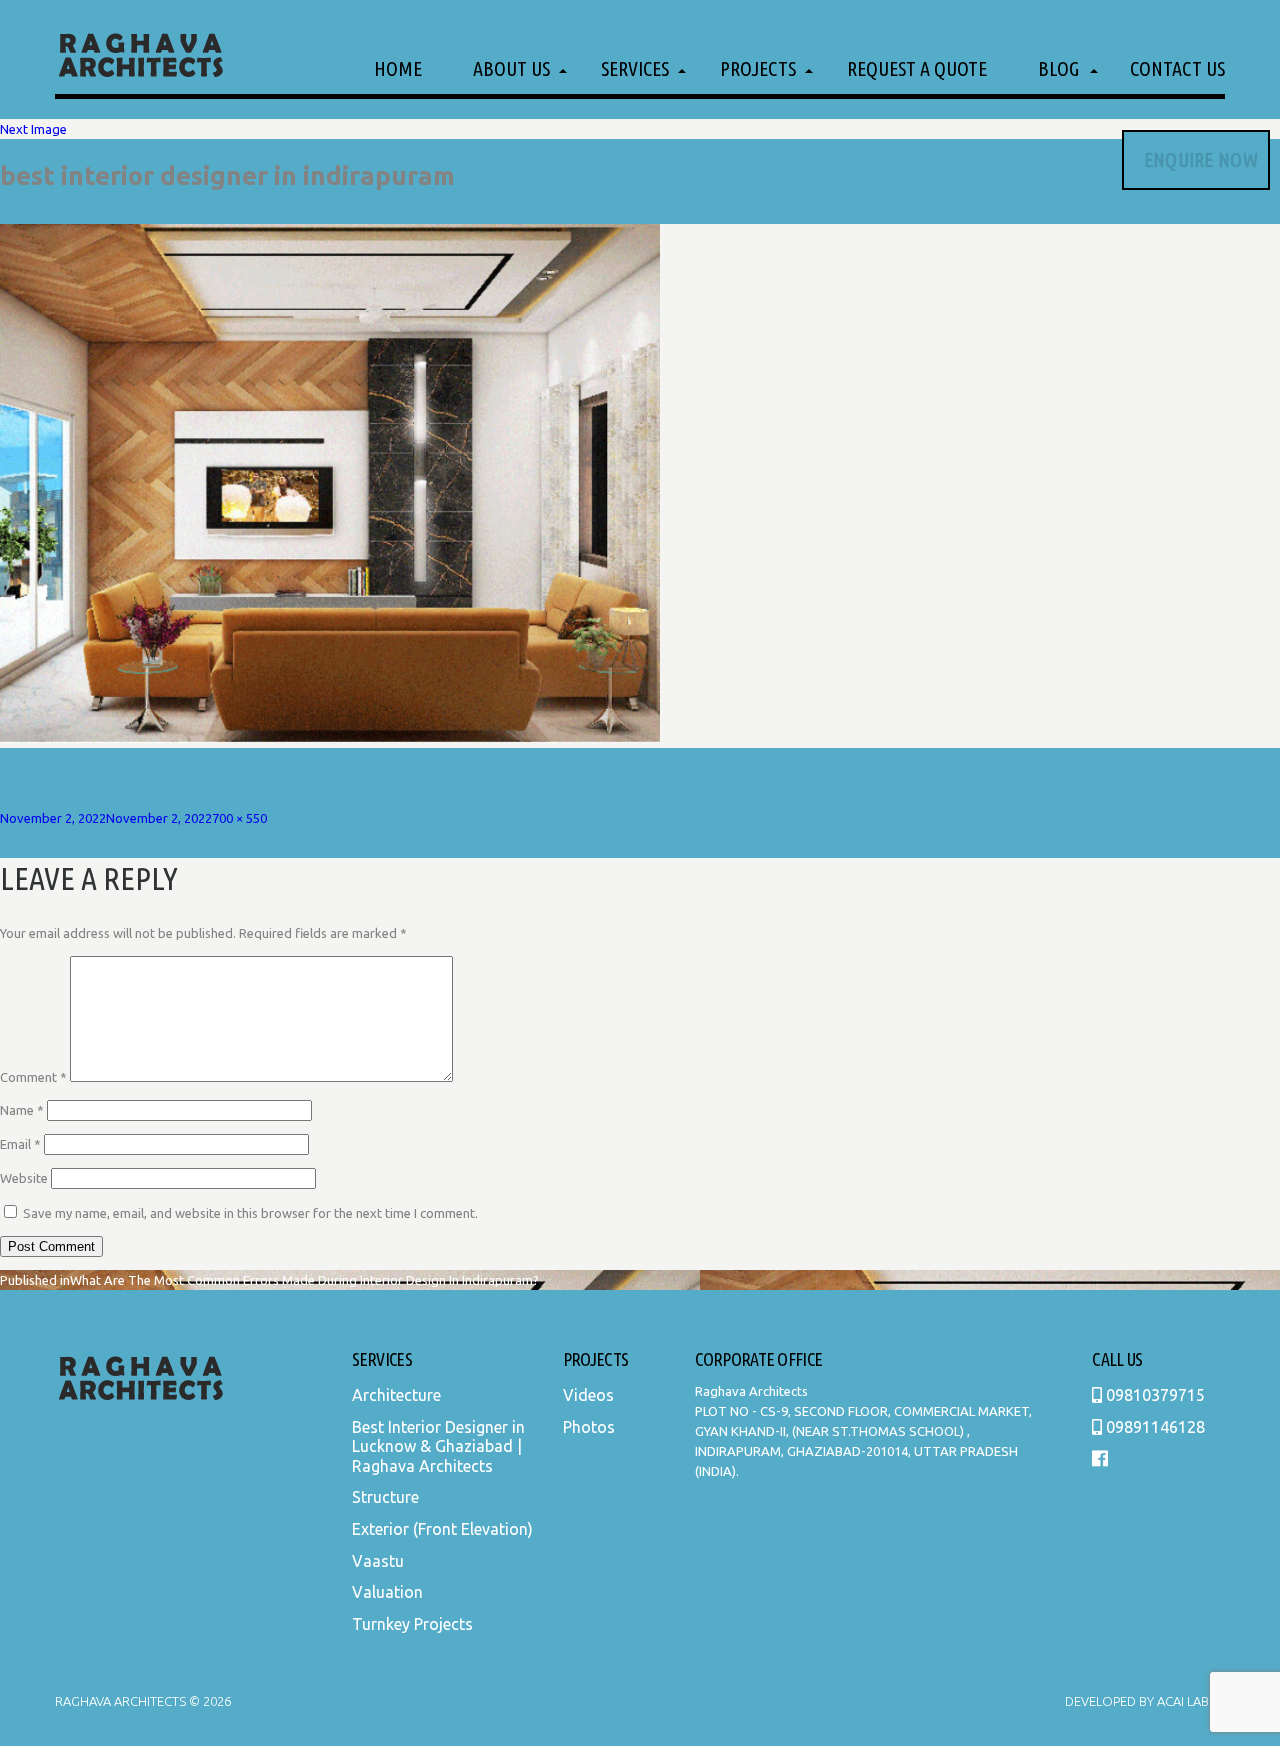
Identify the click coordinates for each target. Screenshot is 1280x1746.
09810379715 (1153, 1395)
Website (24, 1178)
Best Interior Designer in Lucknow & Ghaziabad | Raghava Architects (438, 1446)
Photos (589, 1427)
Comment (33, 1077)
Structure (385, 1497)
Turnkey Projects (412, 1624)
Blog (1058, 68)
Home (398, 68)
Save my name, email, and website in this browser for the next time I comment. (250, 1213)
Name (22, 1110)
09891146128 (1153, 1427)
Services (635, 68)
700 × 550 (239, 818)
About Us (511, 68)
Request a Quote (917, 68)
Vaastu (378, 1561)
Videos (588, 1395)
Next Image (33, 129)
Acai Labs (1185, 1701)
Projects (758, 68)
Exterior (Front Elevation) (442, 1529)
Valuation (387, 1592)
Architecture (396, 1395)
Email (20, 1144)
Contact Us (1177, 68)
